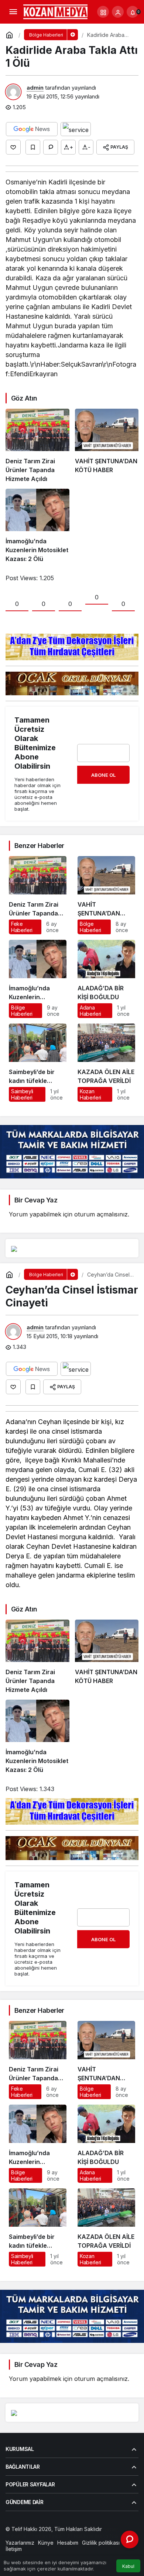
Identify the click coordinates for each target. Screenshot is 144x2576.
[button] (103, 12)
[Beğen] (13, 147)
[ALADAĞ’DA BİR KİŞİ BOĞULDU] (106, 979)
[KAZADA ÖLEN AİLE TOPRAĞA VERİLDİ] (106, 1063)
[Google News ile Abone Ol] (32, 129)
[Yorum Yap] (51, 147)
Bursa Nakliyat (112, 2536)
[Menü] (13, 12)
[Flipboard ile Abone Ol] (76, 129)
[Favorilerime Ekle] (33, 147)
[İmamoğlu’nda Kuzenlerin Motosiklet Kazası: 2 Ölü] (37, 526)
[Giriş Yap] (118, 12)
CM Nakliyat (79, 2536)
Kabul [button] (128, 2566)
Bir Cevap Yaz (36, 1200)
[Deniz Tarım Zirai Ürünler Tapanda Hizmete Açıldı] (37, 446)
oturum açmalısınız (101, 1214)
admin (35, 88)
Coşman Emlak (45, 2536)
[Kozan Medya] (56, 11)
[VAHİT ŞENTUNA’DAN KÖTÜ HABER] (107, 446)
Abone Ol (103, 775)
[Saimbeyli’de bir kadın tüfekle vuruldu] (38, 1063)
